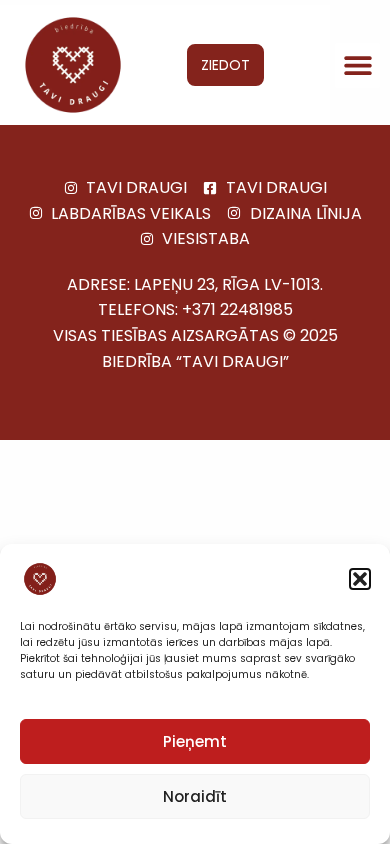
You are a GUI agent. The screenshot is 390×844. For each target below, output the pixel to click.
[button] (360, 579)
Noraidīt (195, 796)
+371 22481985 (237, 309)
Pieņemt (195, 741)
